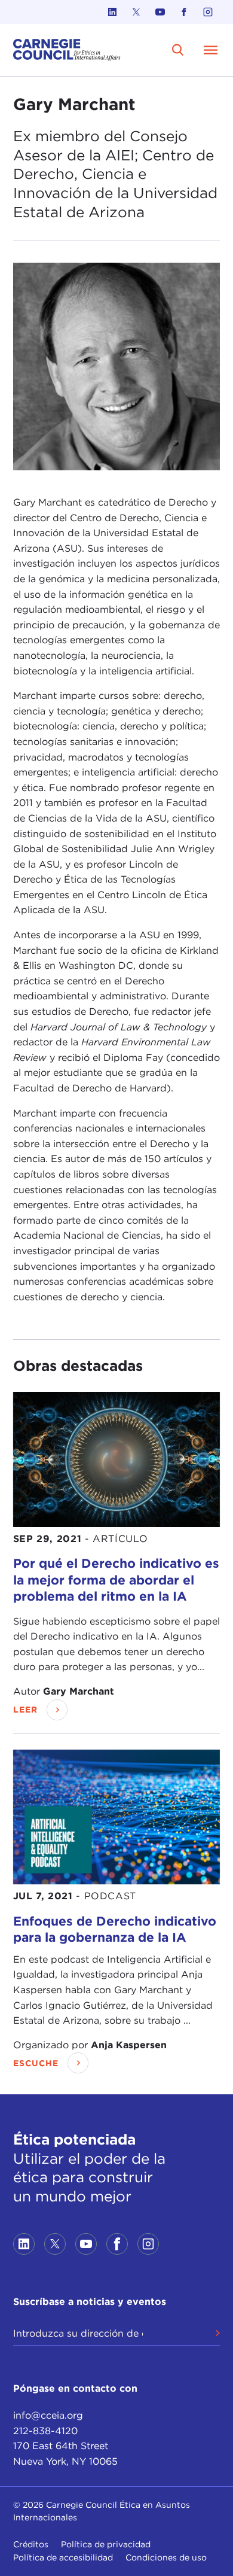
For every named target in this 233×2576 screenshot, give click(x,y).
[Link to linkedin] (112, 12)
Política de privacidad (106, 2544)
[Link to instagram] (208, 12)
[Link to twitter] (136, 12)
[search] (178, 50)
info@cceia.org (48, 2415)
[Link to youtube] (160, 12)
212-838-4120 (45, 2431)
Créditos (31, 2544)
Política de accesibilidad (63, 2557)
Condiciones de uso (166, 2557)
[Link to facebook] (184, 12)
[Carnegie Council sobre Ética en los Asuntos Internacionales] (67, 50)
